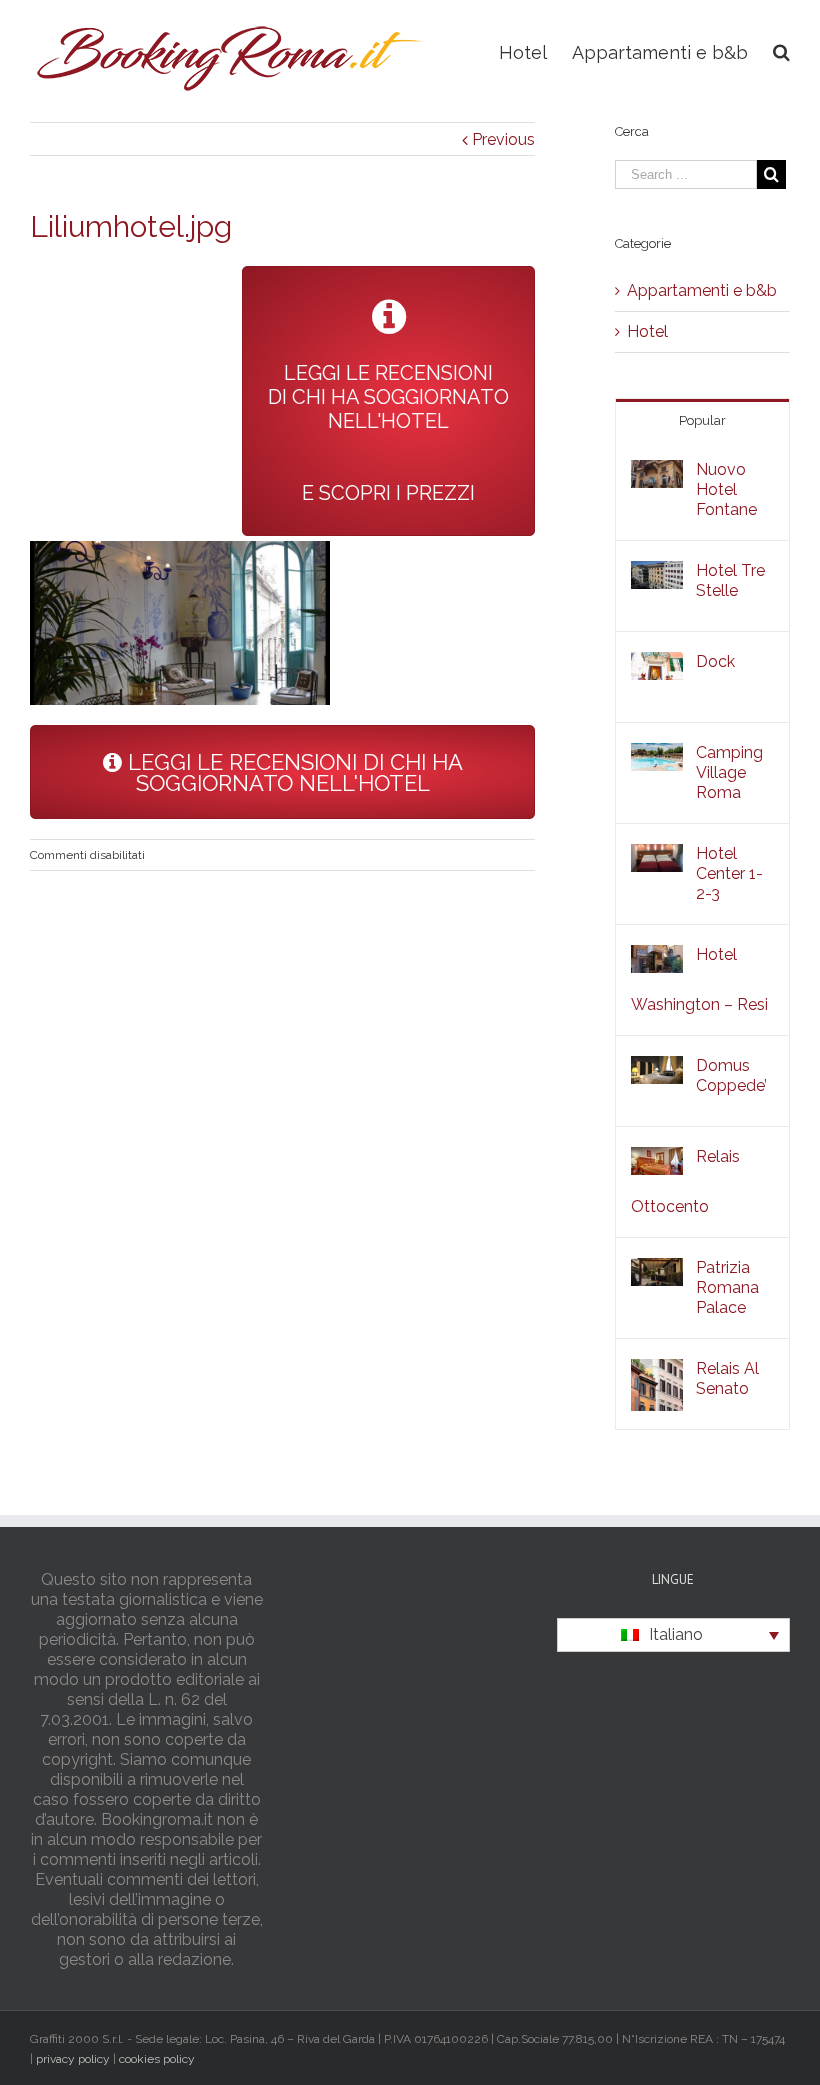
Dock (715, 661)
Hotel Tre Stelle (730, 580)
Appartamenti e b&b (702, 290)
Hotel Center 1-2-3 (729, 873)
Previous (503, 139)
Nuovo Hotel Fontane (726, 489)
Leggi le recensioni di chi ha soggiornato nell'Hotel (292, 772)
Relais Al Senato (727, 1378)
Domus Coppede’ (731, 1075)
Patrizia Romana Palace (727, 1287)
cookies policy (157, 2059)
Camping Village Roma (729, 772)
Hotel (647, 331)
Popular (702, 420)
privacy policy (73, 2059)
